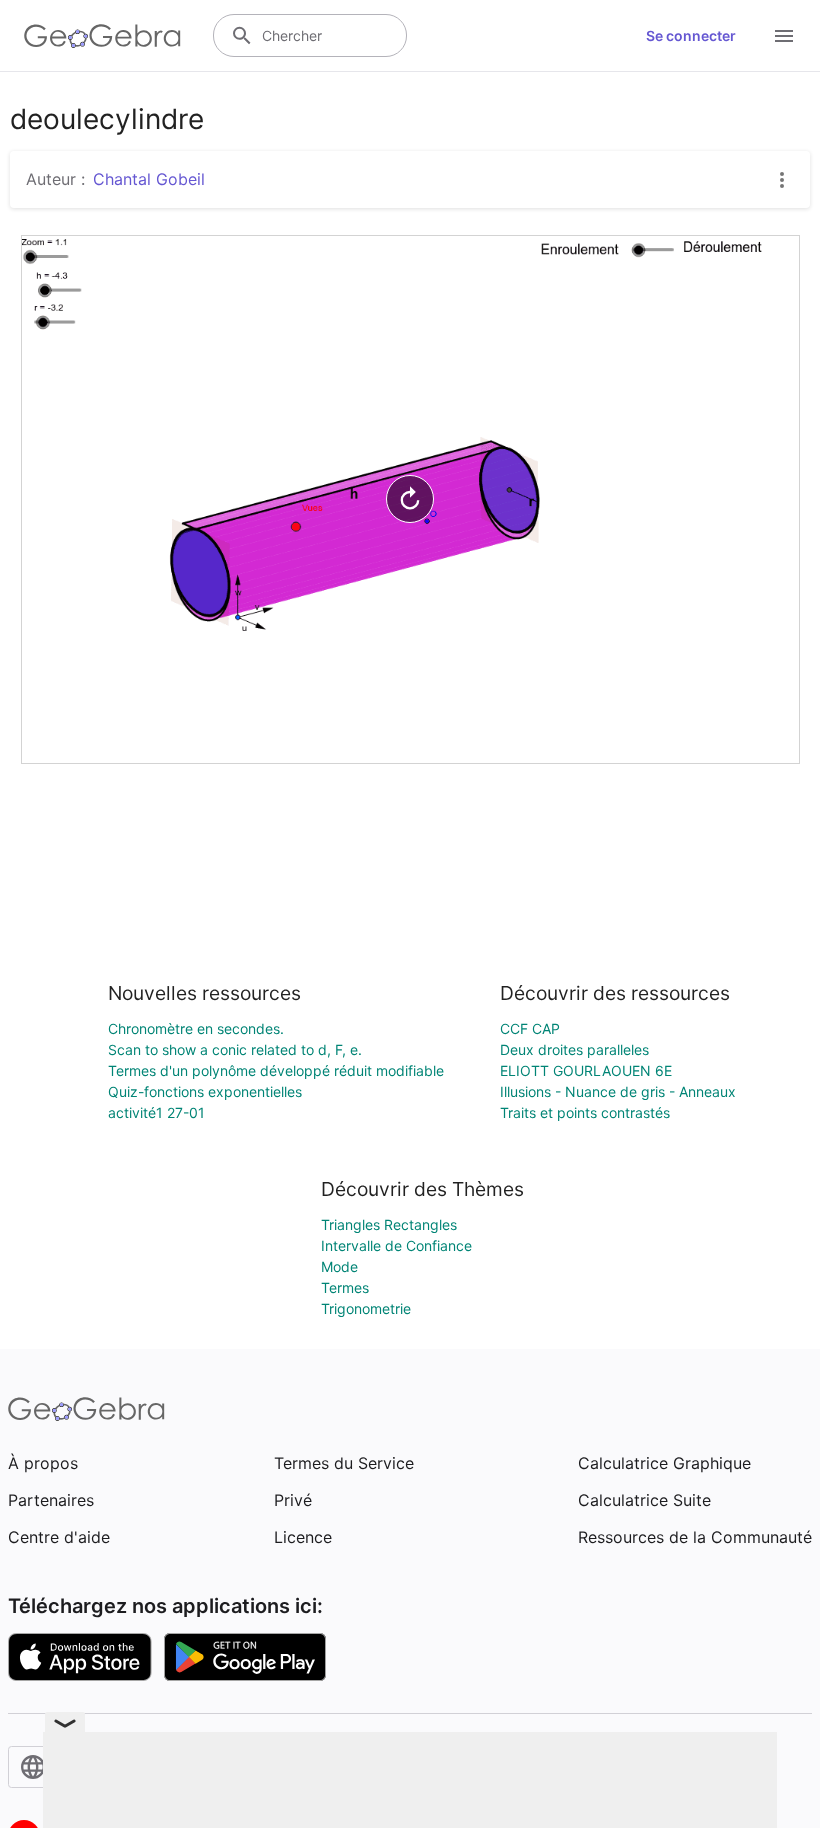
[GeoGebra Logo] (102, 36)
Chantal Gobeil (149, 179)
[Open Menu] (784, 36)
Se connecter (691, 35)
